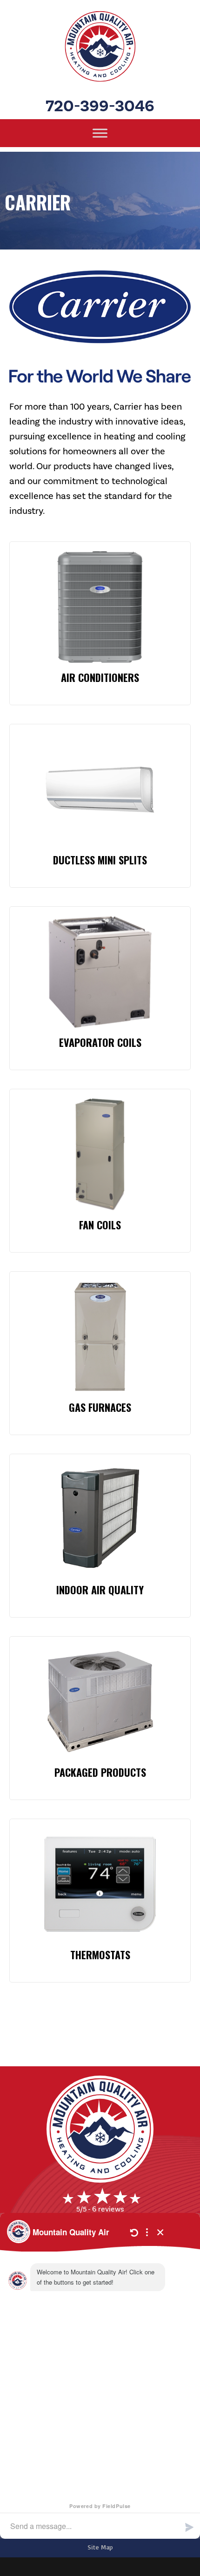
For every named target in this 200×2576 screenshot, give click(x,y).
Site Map (100, 2547)
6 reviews (108, 2209)
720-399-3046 (100, 106)
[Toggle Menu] (100, 133)
